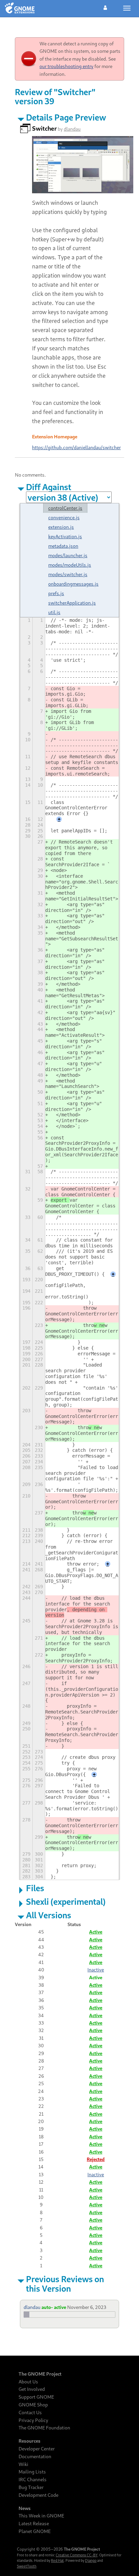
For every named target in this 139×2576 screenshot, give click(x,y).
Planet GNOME (35, 2531)
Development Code (38, 2495)
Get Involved (32, 2389)
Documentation (35, 2457)
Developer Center (37, 2449)
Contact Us (30, 2413)
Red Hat (57, 2560)
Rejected (96, 2159)
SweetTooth (27, 2566)
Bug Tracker (31, 2487)
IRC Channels (33, 2480)
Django (91, 2560)
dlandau (72, 129)
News (25, 2508)
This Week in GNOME (41, 2516)
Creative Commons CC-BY (77, 2555)
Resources (30, 2441)
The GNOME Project (40, 2374)
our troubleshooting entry (66, 66)
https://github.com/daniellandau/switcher (76, 447)
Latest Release (34, 2524)
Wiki (23, 2464)
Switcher (44, 128)
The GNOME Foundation (44, 2428)
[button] (105, 7)
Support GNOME (36, 2397)
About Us (28, 2382)
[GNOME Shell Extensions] (20, 8)
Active (96, 1932)
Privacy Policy (33, 2420)
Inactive (96, 1970)
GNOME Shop (33, 2405)
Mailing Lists (32, 2472)
